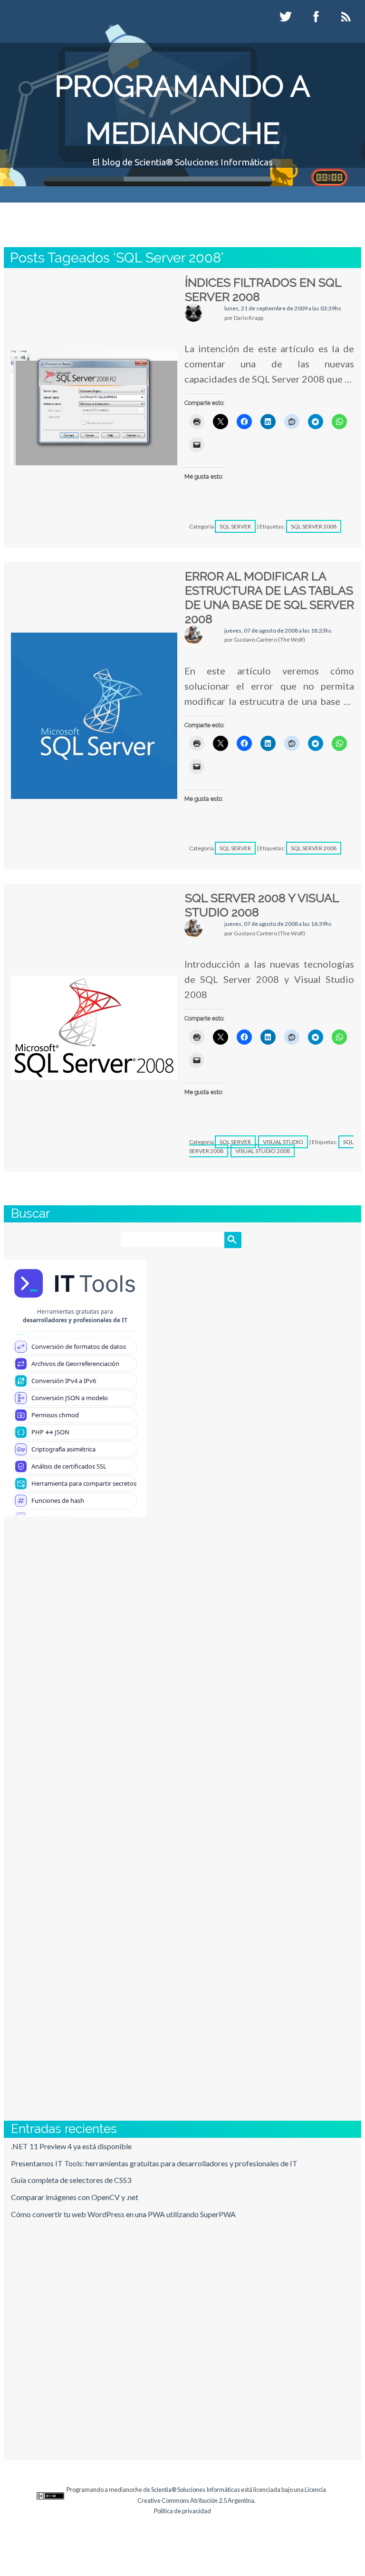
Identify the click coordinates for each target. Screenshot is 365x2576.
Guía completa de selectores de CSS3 (71, 2180)
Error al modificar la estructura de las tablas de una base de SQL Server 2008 (269, 597)
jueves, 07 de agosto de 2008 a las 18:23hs (278, 630)
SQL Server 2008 (314, 526)
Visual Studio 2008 (263, 1151)
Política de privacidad (182, 2511)
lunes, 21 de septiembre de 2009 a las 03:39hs (283, 308)
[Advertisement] (182, 1674)
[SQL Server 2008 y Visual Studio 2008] (94, 1028)
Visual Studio (283, 1142)
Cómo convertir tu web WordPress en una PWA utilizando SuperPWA (123, 2214)
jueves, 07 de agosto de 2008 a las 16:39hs (278, 924)
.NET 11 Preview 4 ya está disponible (71, 2146)
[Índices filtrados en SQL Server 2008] (94, 408)
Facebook (317, 17)
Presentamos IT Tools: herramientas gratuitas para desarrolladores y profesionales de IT (154, 2163)
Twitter (287, 17)
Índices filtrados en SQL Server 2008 (263, 289)
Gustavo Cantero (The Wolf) (171, 215)
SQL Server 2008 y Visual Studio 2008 (262, 905)
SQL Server (235, 526)
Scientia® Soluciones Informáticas (196, 2489)
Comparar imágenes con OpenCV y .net (75, 2197)
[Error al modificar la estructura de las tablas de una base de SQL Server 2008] (94, 716)
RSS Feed (347, 17)
